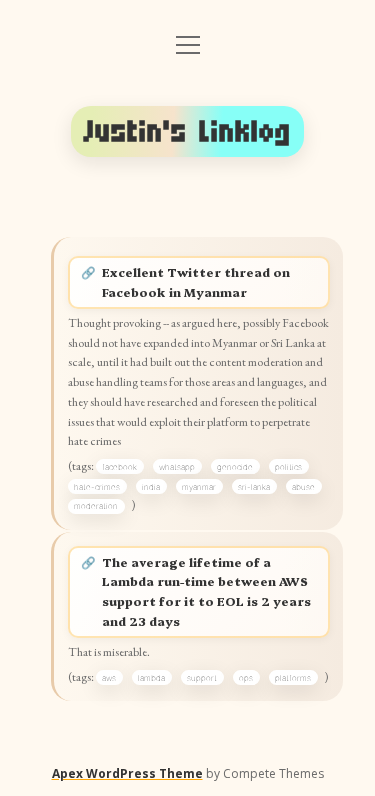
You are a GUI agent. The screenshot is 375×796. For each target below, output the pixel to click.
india (151, 487)
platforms (293, 678)
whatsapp (177, 467)
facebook (119, 467)
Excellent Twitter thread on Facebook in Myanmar (196, 282)
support (202, 678)
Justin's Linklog (188, 131)
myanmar (199, 487)
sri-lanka (254, 487)
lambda (151, 678)
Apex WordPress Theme (127, 773)
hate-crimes (97, 487)
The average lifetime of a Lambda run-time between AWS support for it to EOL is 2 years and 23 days (206, 591)
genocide (235, 467)
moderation (96, 506)
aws (109, 678)
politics (288, 467)
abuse (303, 487)
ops (246, 678)
